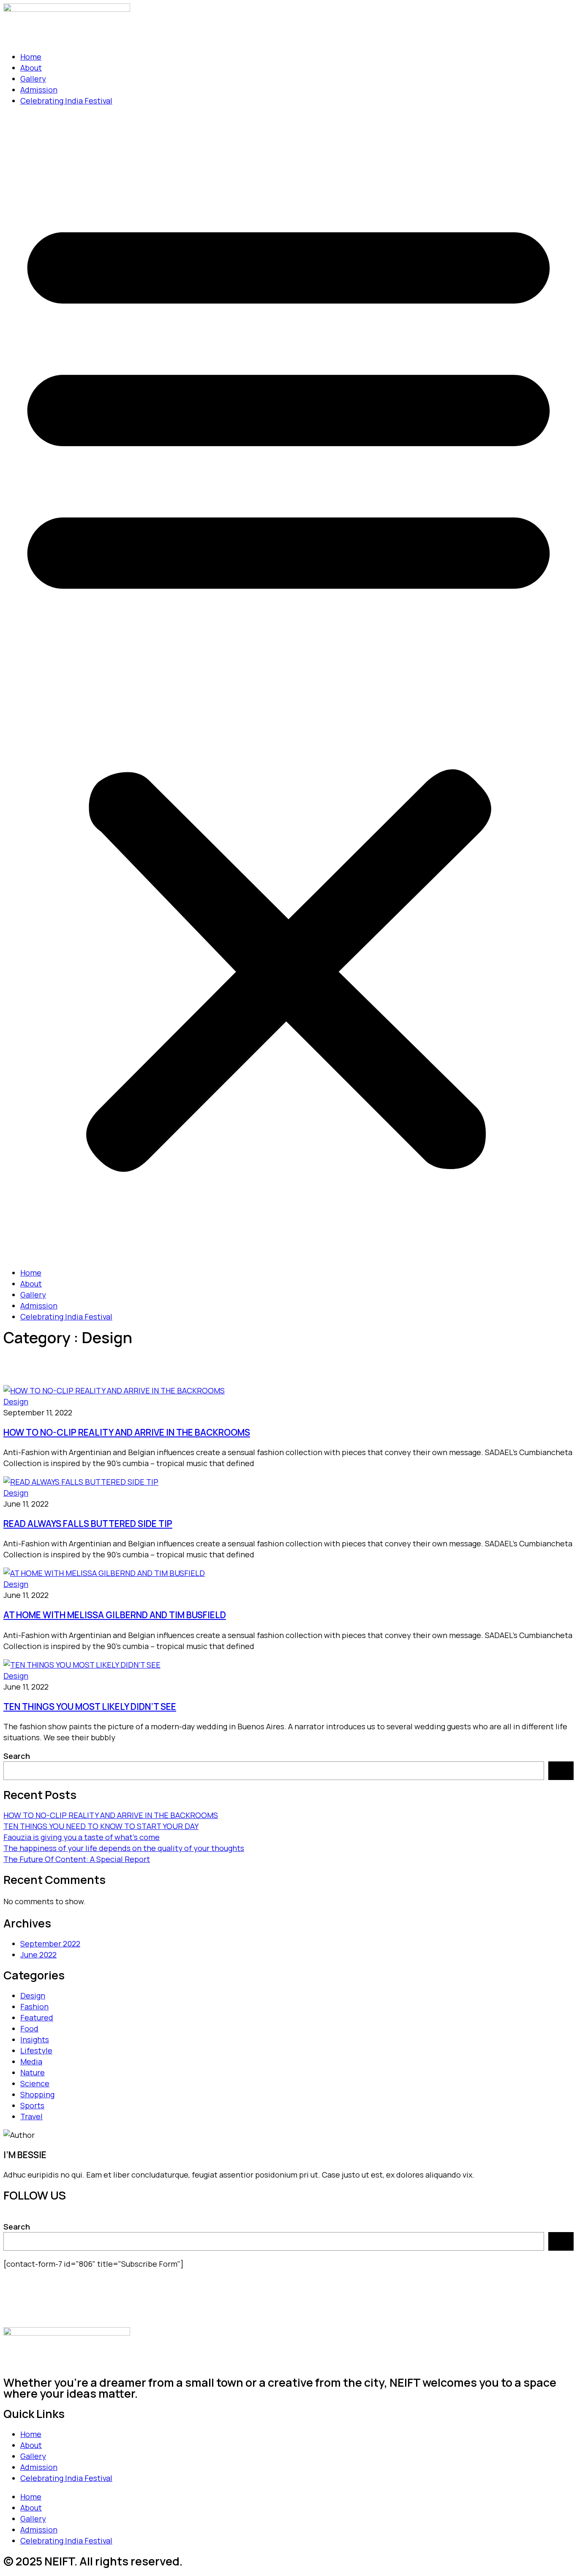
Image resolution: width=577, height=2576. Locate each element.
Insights (35, 2039)
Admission (39, 90)
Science (35, 2083)
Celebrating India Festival (66, 101)
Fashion (34, 2006)
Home (31, 57)
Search (17, 1756)
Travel (31, 2116)
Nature (33, 2072)
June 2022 (38, 1954)
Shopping (37, 2094)
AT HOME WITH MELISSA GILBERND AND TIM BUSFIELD (115, 1615)
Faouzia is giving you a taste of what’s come (82, 1837)
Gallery (33, 79)
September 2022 (50, 1944)
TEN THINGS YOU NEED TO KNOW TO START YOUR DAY (101, 1826)
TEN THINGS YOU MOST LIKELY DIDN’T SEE (90, 1706)
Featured (37, 2017)
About (31, 68)
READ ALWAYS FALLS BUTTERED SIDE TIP (88, 1524)
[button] (288, 687)
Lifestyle (36, 2050)
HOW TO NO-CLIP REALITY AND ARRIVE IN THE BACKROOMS (127, 1432)
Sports (32, 2105)
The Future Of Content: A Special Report (77, 1859)
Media (31, 2061)
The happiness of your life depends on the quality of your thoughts (124, 1848)
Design (16, 1401)
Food (29, 2028)
